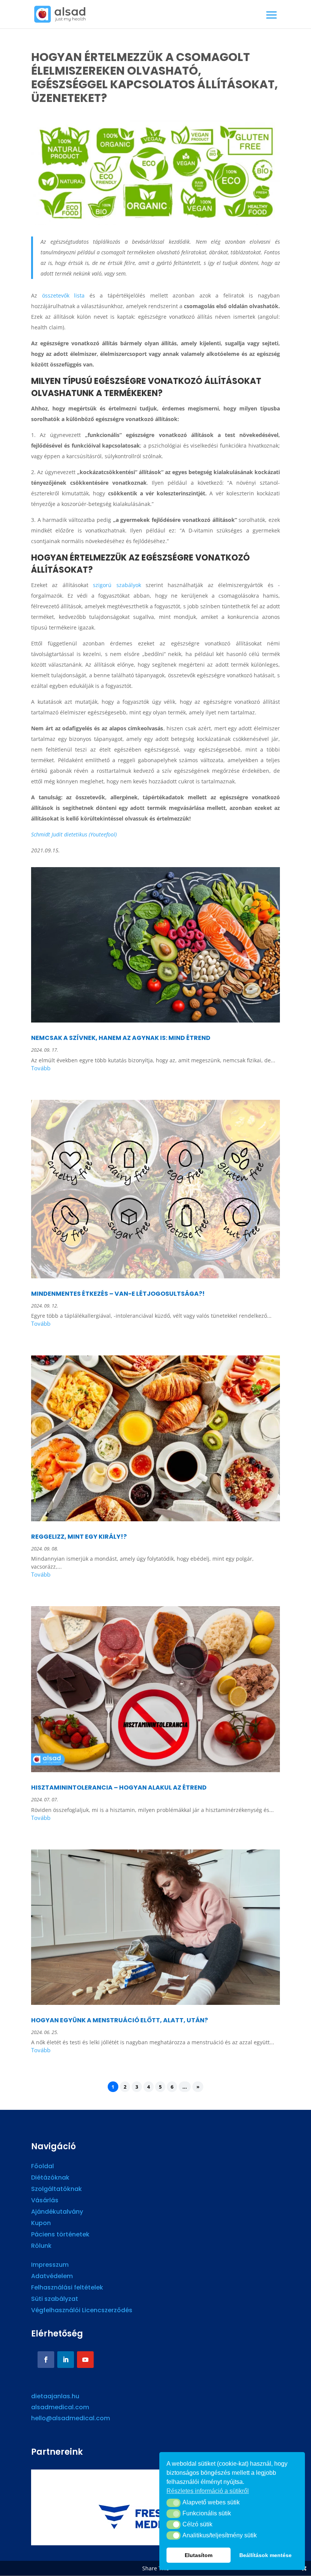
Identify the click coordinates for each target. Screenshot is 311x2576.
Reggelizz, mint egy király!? (79, 1537)
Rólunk (41, 2247)
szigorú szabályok (117, 585)
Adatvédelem (52, 2277)
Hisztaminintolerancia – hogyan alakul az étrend (119, 1788)
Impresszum (50, 2266)
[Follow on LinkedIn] (66, 2360)
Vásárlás (45, 2201)
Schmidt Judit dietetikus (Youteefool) (74, 834)
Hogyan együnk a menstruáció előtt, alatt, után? (120, 2020)
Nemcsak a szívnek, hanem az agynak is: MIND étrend (121, 1038)
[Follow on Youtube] (85, 2360)
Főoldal (42, 2167)
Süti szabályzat (55, 2300)
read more (155, 1069)
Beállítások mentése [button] (265, 2555)
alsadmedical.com (60, 2407)
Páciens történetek (60, 2235)
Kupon (41, 2224)
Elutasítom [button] (199, 2555)
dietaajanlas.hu (55, 2396)
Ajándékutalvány (57, 2213)
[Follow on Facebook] (46, 2360)
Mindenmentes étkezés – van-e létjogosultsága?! (118, 1294)
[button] (174, 2503)
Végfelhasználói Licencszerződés (82, 2311)
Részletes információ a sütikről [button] (208, 2491)
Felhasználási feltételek (67, 2288)
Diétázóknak (50, 2178)
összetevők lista (64, 295)
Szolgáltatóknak (57, 2190)
